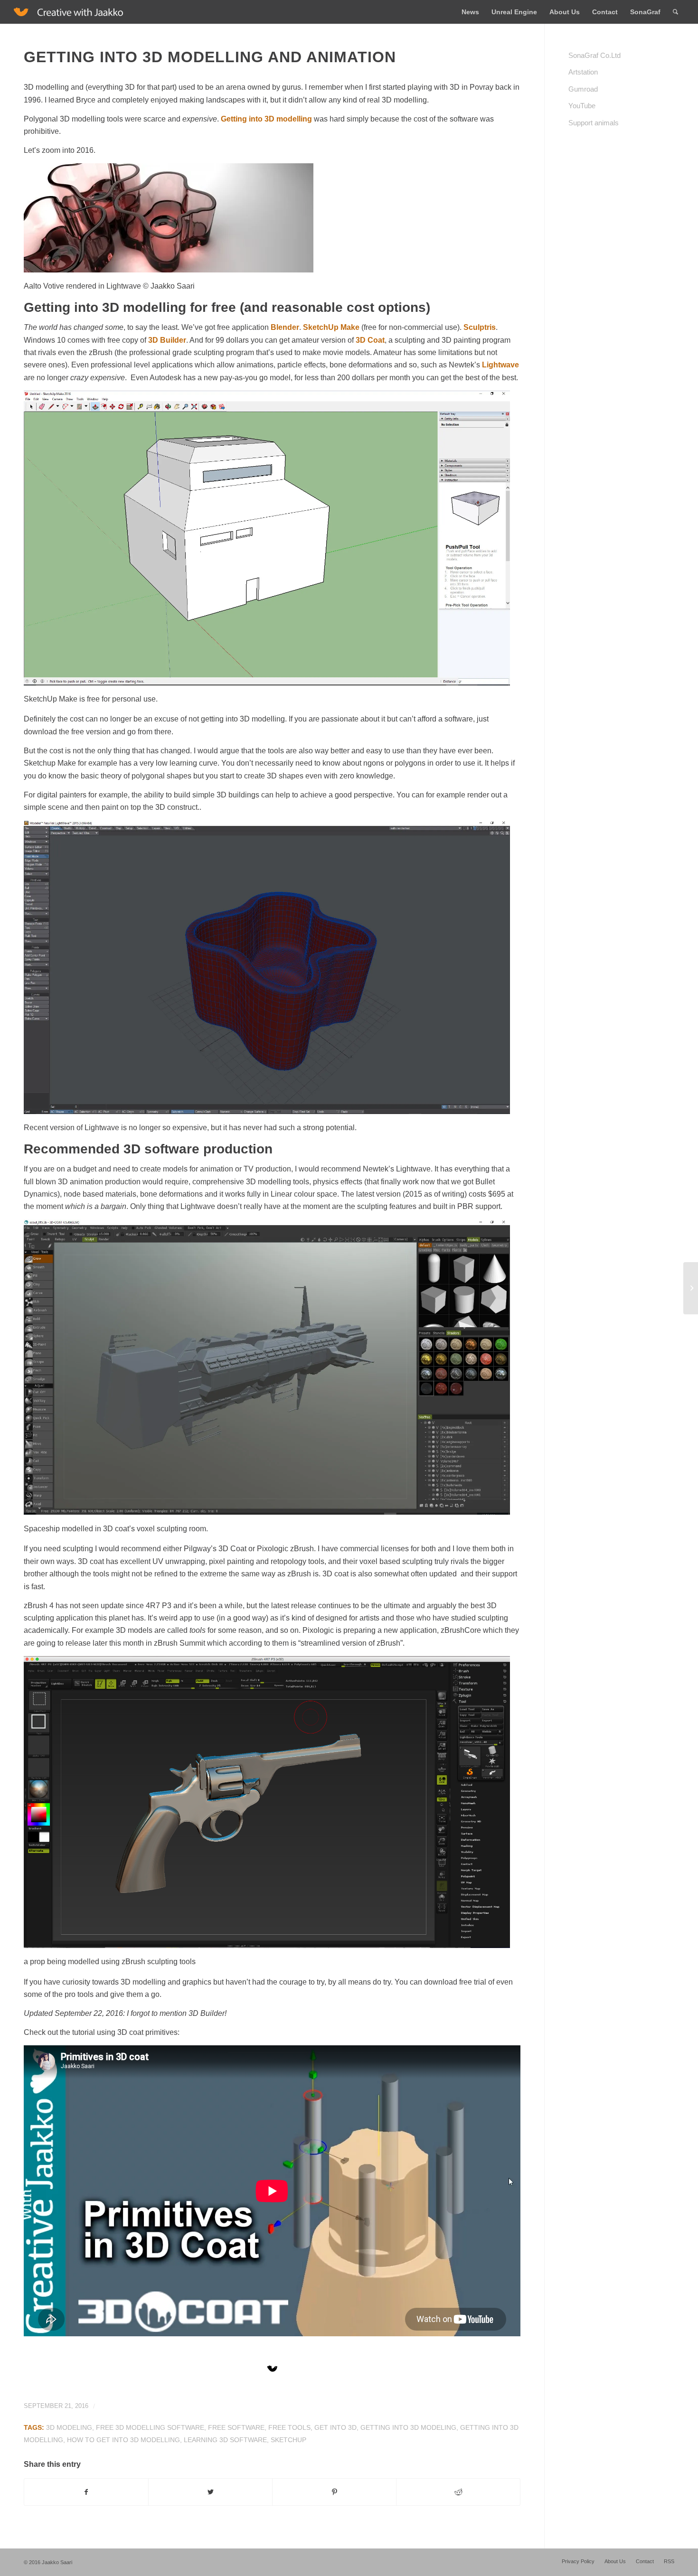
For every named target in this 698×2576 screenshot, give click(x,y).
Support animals (594, 123)
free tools (289, 2427)
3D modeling (69, 2427)
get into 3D (335, 2427)
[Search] (675, 12)
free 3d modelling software (150, 2427)
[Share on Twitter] (210, 2492)
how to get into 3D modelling (123, 2440)
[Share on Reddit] (458, 2492)
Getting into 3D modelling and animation (210, 57)
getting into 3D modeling (408, 2427)
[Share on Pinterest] (334, 2492)
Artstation (583, 72)
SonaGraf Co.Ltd (594, 55)
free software (236, 2427)
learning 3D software (225, 2440)
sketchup (288, 2440)
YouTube (582, 106)
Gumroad (583, 89)
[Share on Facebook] (86, 2492)
